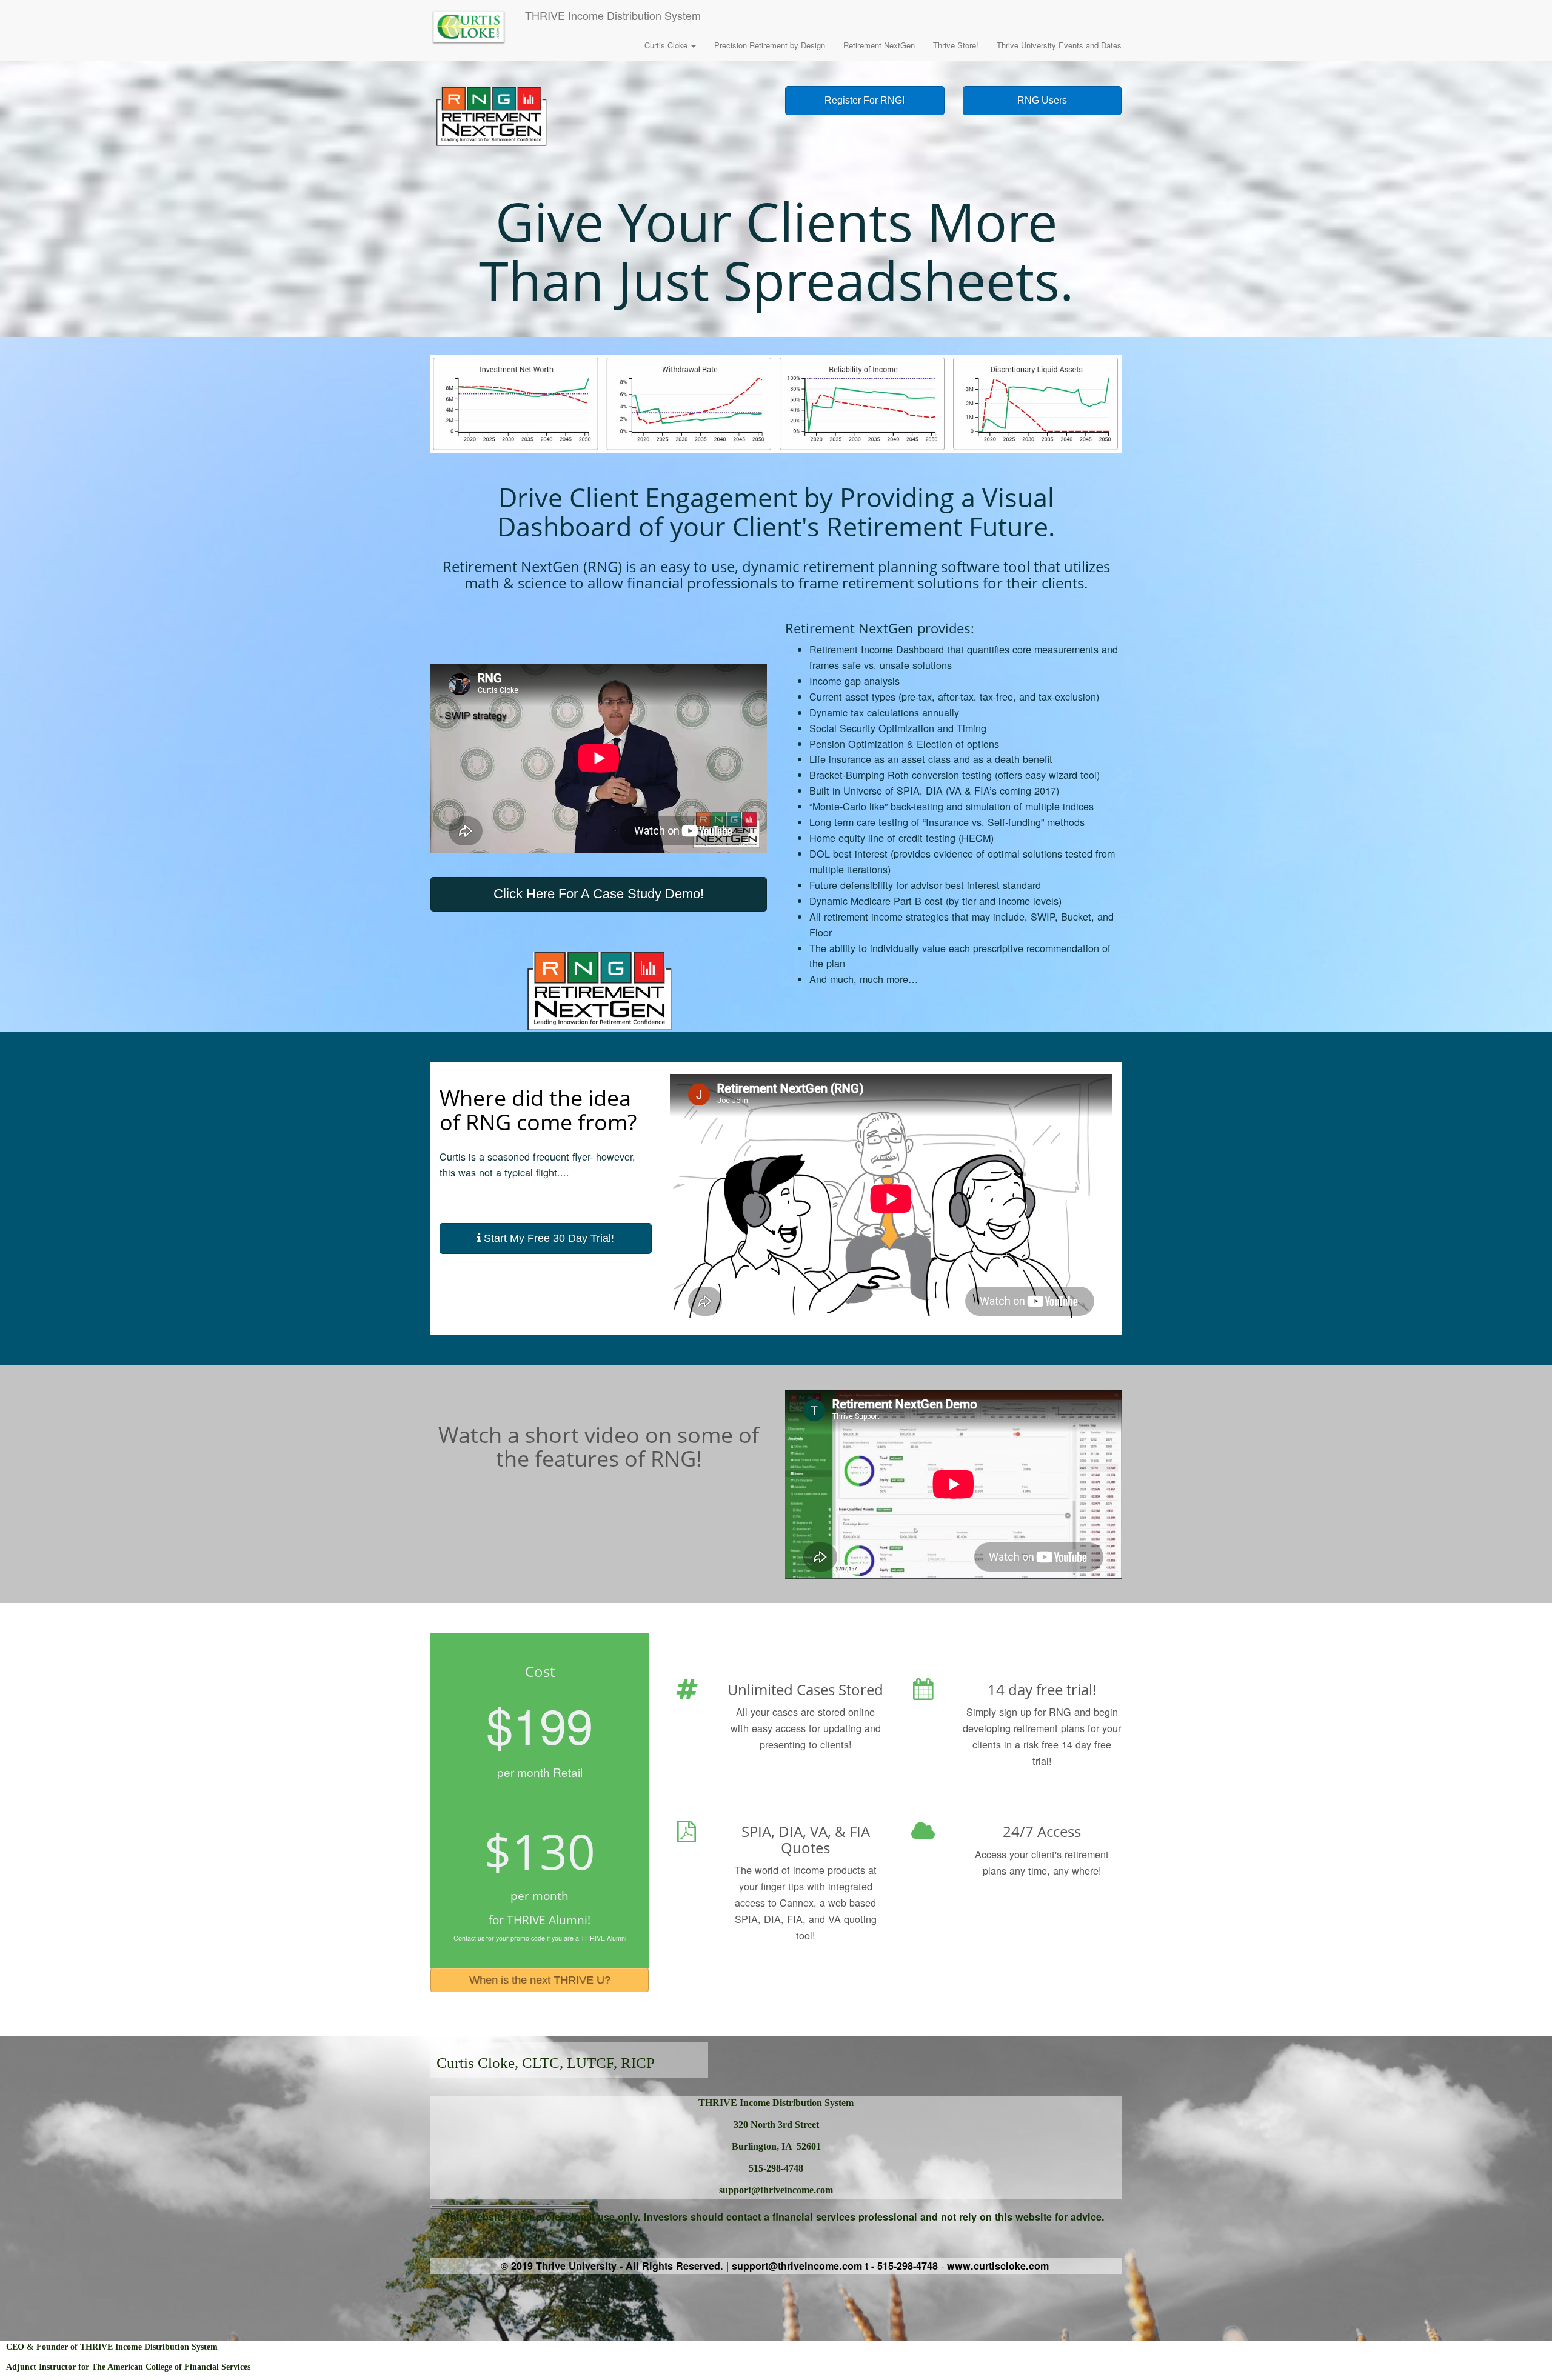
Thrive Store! (956, 45)
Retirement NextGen (879, 45)
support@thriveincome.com (797, 2266)
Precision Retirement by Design (770, 45)
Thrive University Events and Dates (1059, 45)
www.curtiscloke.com (998, 2266)
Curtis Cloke (667, 45)
